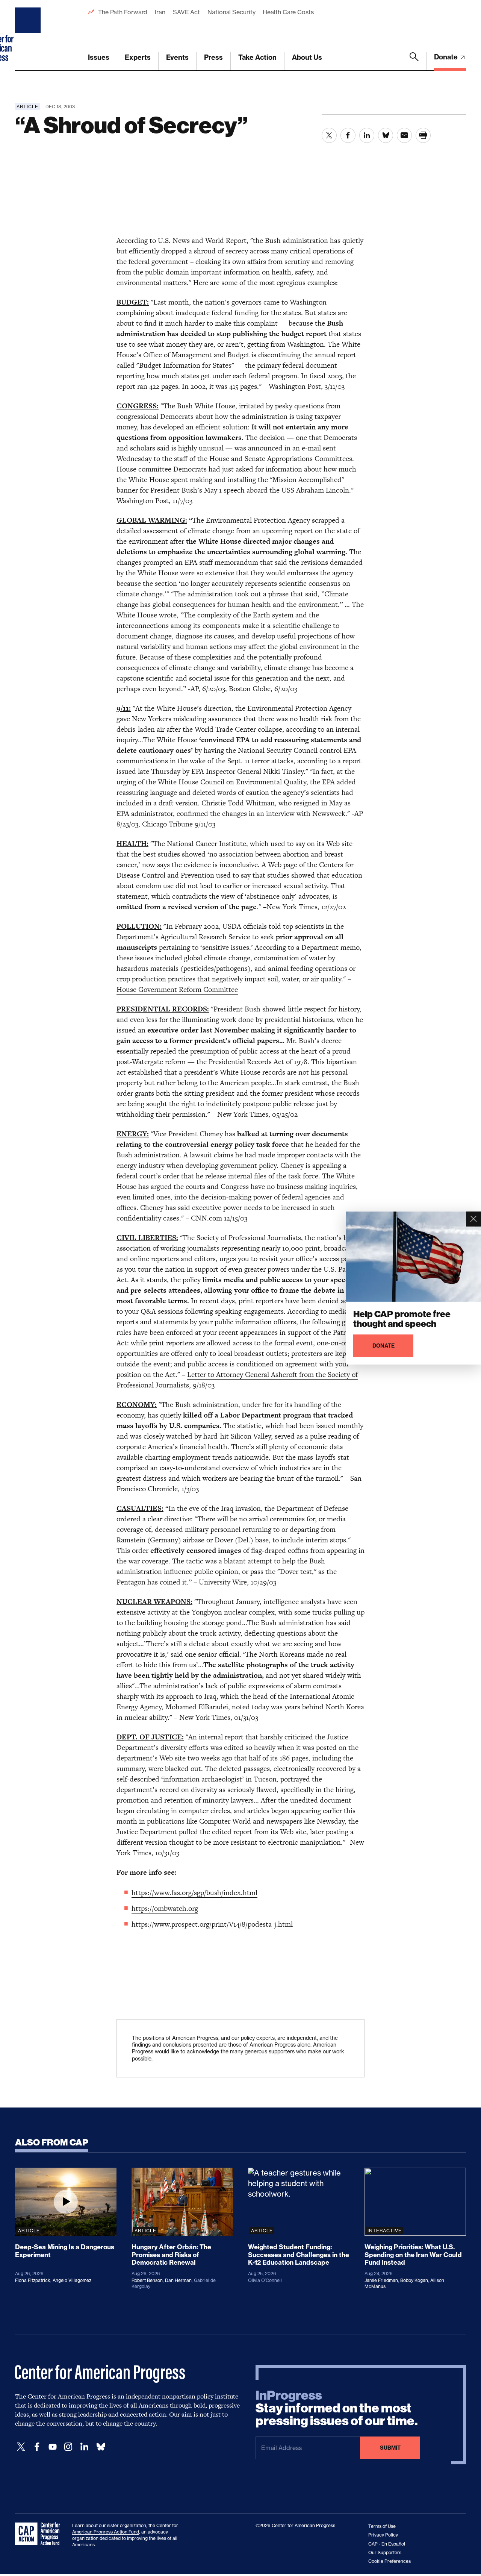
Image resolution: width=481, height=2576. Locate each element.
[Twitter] (21, 2447)
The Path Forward (123, 12)
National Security (231, 12)
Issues (99, 57)
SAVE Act (186, 12)
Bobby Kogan (414, 2280)
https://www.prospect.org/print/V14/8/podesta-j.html (212, 1924)
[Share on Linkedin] (367, 135)
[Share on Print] (423, 135)
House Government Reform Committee (177, 989)
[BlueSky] (101, 2447)
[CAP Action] (40, 2534)
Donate (447, 57)
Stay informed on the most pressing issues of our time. (337, 2408)
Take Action (257, 57)
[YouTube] (53, 2447)
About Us (307, 57)
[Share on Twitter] (329, 135)
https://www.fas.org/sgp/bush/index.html (194, 1893)
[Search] (414, 61)
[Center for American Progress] (29, 35)
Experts (138, 57)
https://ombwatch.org (165, 1908)
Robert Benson (147, 2280)
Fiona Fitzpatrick (33, 2280)
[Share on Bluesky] (386, 135)
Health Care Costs (288, 12)
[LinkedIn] (84, 2447)
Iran (160, 12)
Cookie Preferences (389, 2561)
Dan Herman (178, 2280)
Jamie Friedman (381, 2280)
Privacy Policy (383, 2535)
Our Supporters (385, 2552)
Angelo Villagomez (72, 2280)
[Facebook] (37, 2447)
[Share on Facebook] (348, 135)
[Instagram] (68, 2447)
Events (177, 57)
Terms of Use (382, 2526)
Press (213, 57)
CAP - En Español (387, 2544)
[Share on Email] (404, 135)
